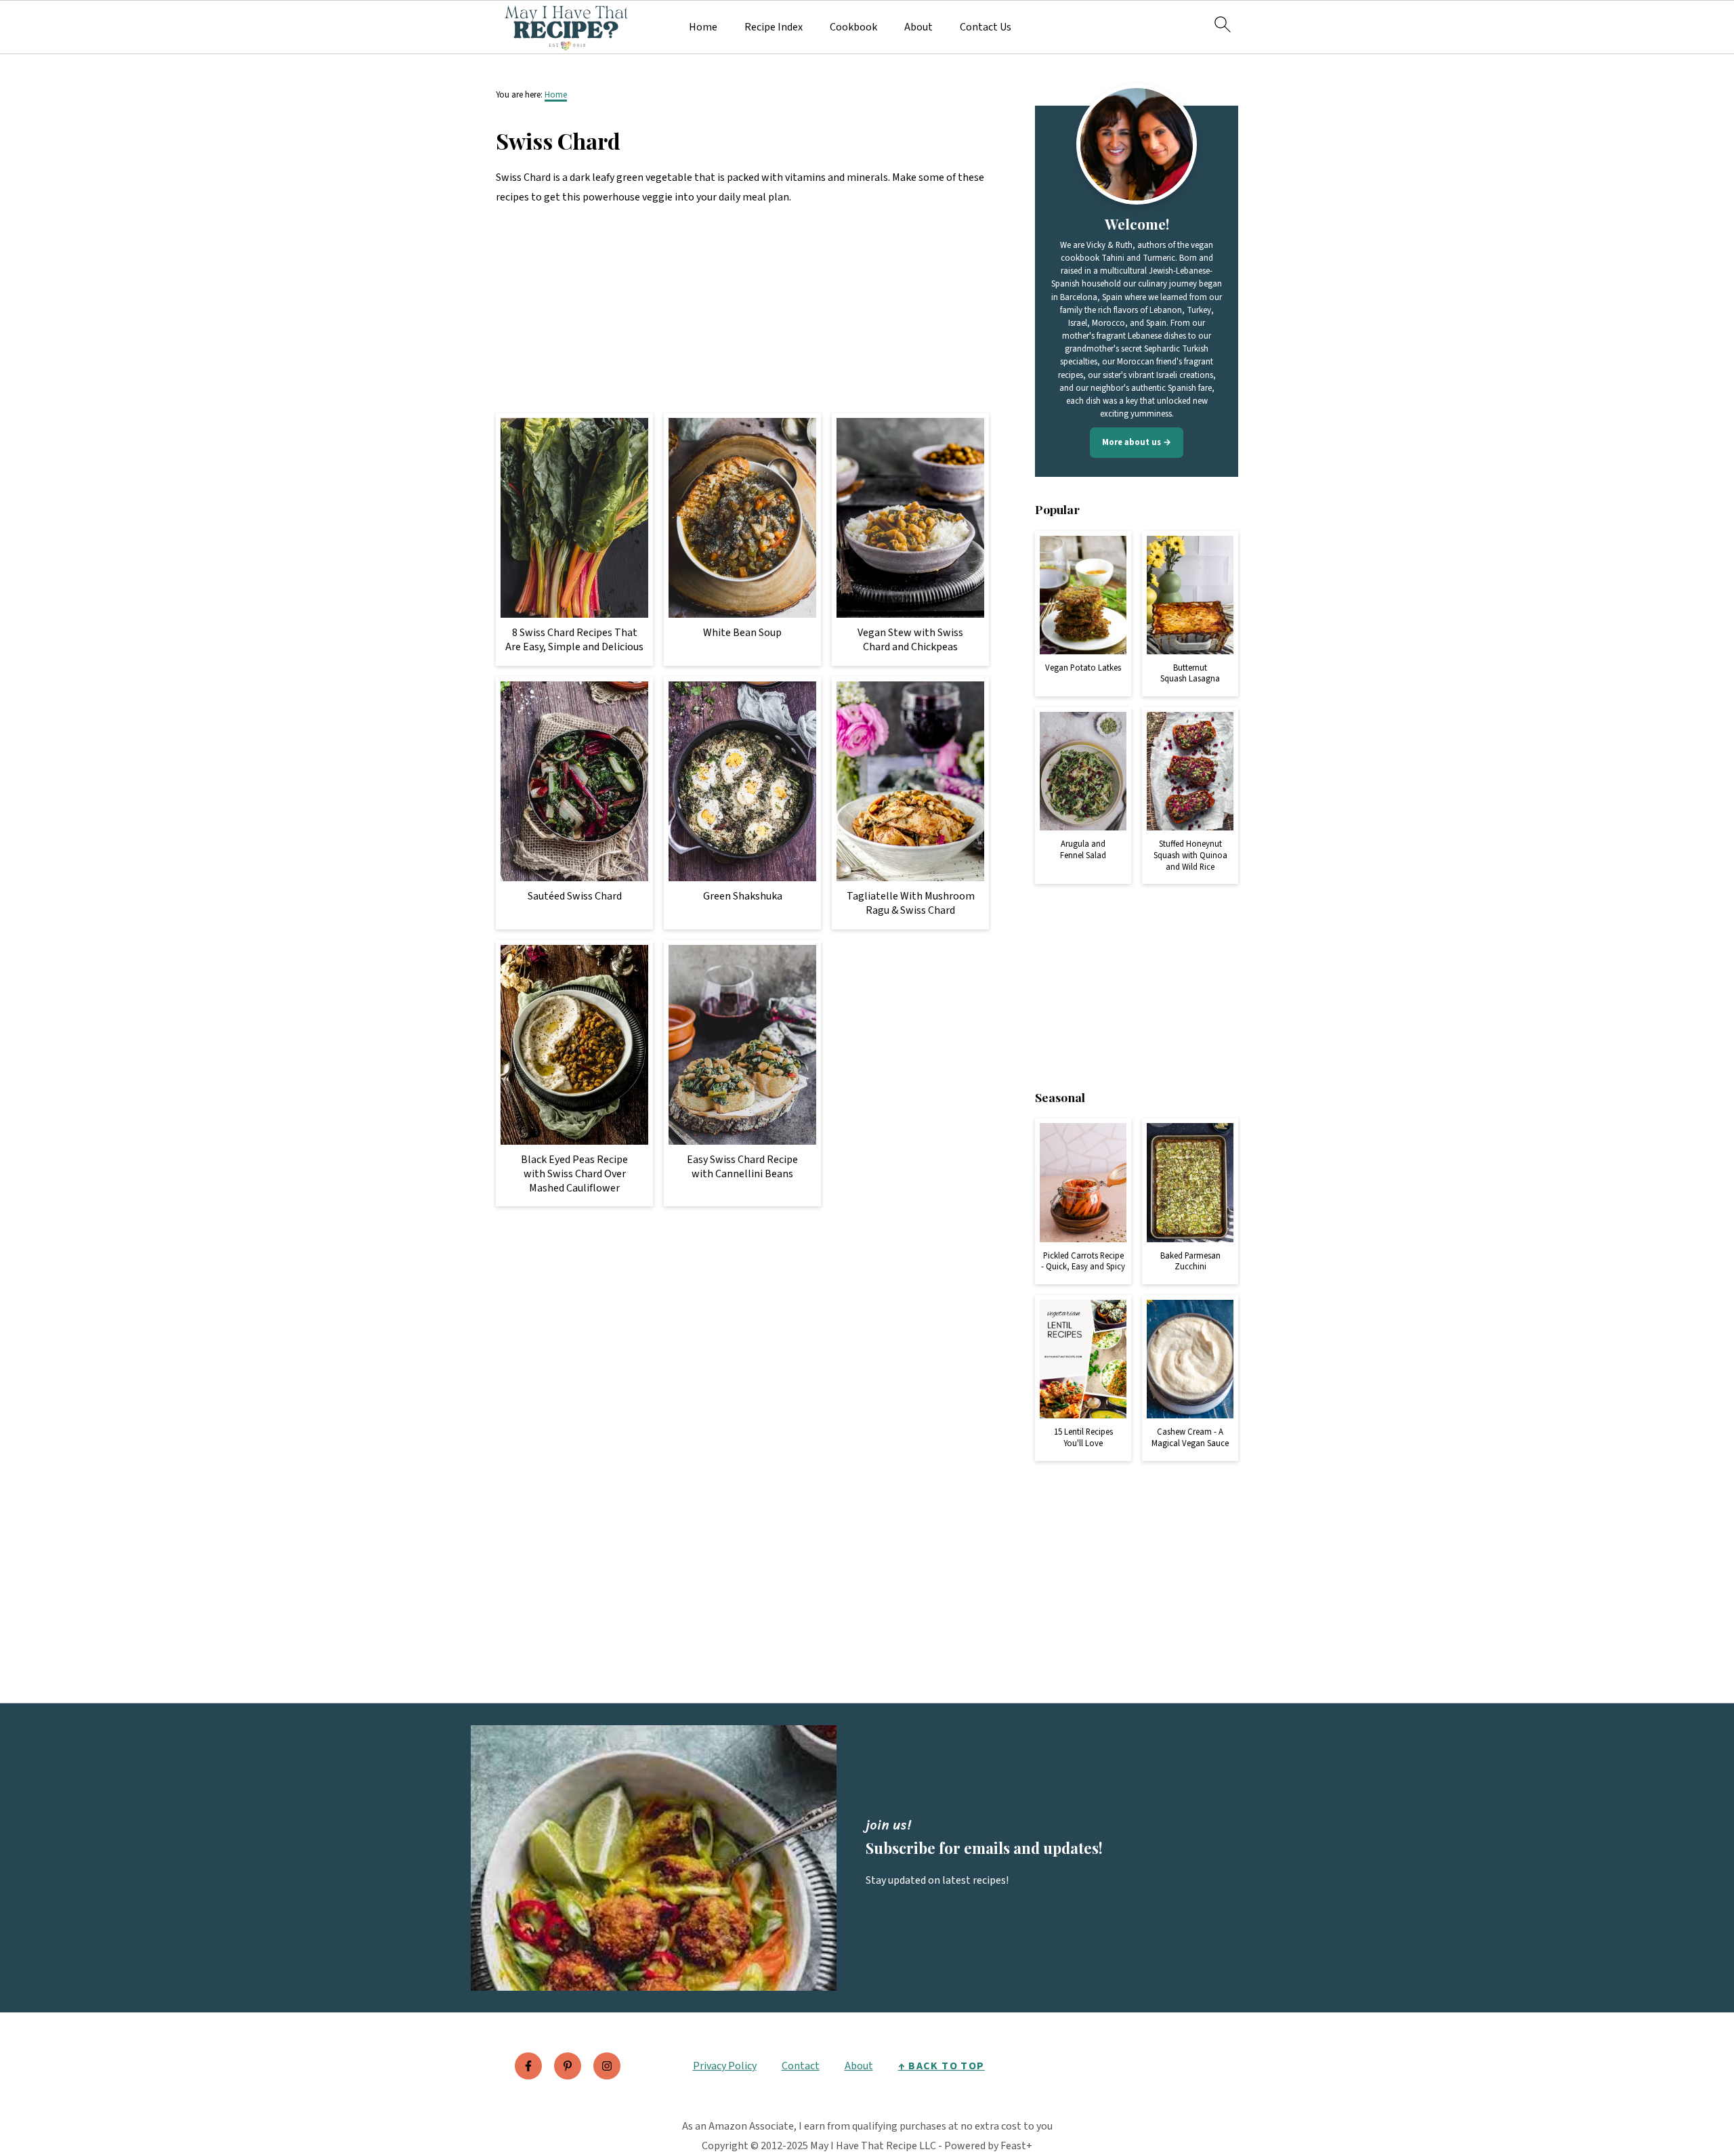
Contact (801, 2066)
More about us (1132, 442)
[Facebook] (528, 2066)
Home (703, 27)
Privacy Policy (725, 2066)
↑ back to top (942, 2066)
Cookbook (853, 27)
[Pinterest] (568, 2066)
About (918, 27)
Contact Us (986, 27)
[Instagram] (607, 2066)
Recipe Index (774, 27)
